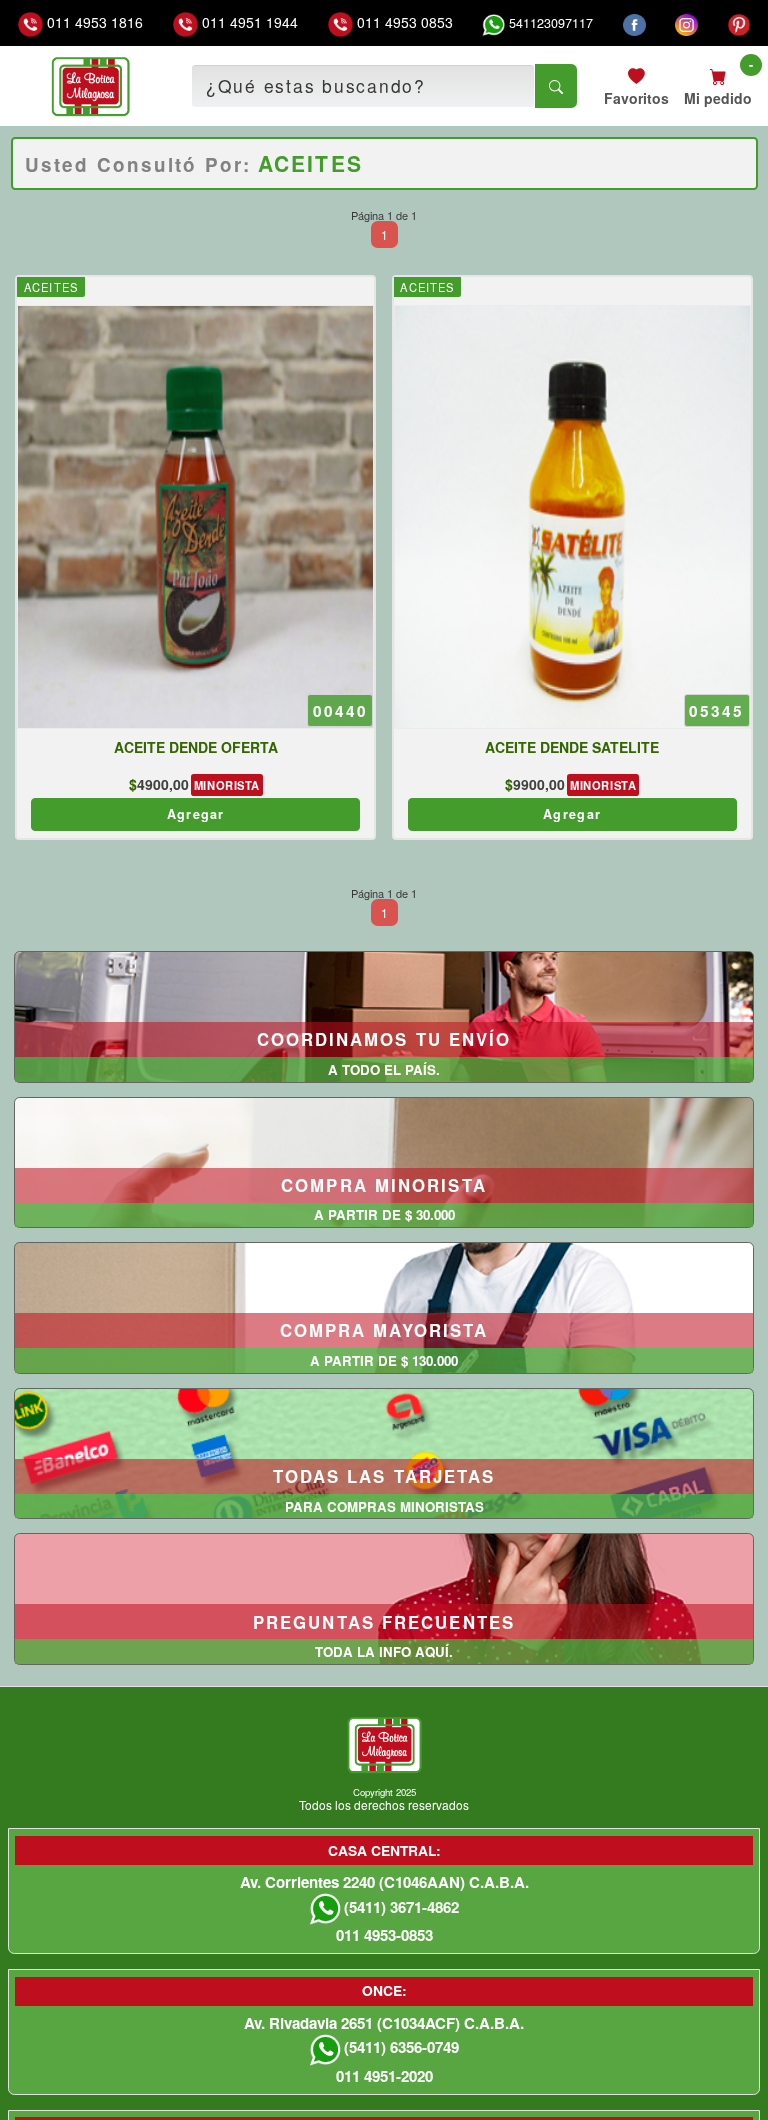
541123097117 (549, 23)
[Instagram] (686, 23)
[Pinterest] (739, 23)
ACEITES (51, 287)
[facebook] (634, 23)
